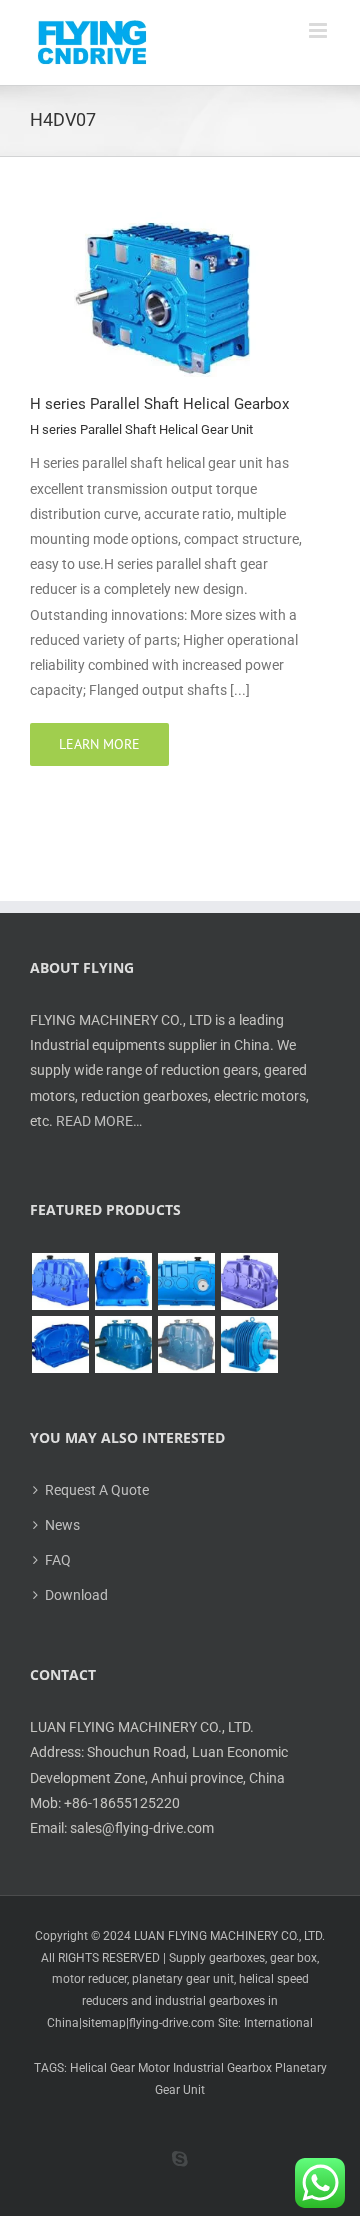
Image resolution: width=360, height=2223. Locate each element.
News (62, 1525)
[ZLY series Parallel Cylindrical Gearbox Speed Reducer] (249, 1281)
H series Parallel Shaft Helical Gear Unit (141, 429)
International (278, 2023)
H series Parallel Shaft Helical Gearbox (159, 404)
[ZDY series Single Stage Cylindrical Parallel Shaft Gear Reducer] (123, 1281)
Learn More (99, 744)
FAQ (58, 1560)
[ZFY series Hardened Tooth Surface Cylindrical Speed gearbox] (60, 1281)
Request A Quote (97, 1490)
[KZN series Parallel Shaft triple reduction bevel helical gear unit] (123, 1344)
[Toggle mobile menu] (319, 30)
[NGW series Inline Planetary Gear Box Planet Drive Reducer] (249, 1344)
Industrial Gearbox (222, 2068)
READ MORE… (99, 1121)
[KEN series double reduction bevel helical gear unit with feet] (60, 1344)
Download (76, 1595)
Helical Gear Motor (120, 2068)
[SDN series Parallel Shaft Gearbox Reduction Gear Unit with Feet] (186, 1344)
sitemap (104, 2023)
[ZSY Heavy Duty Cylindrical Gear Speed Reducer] (186, 1281)
